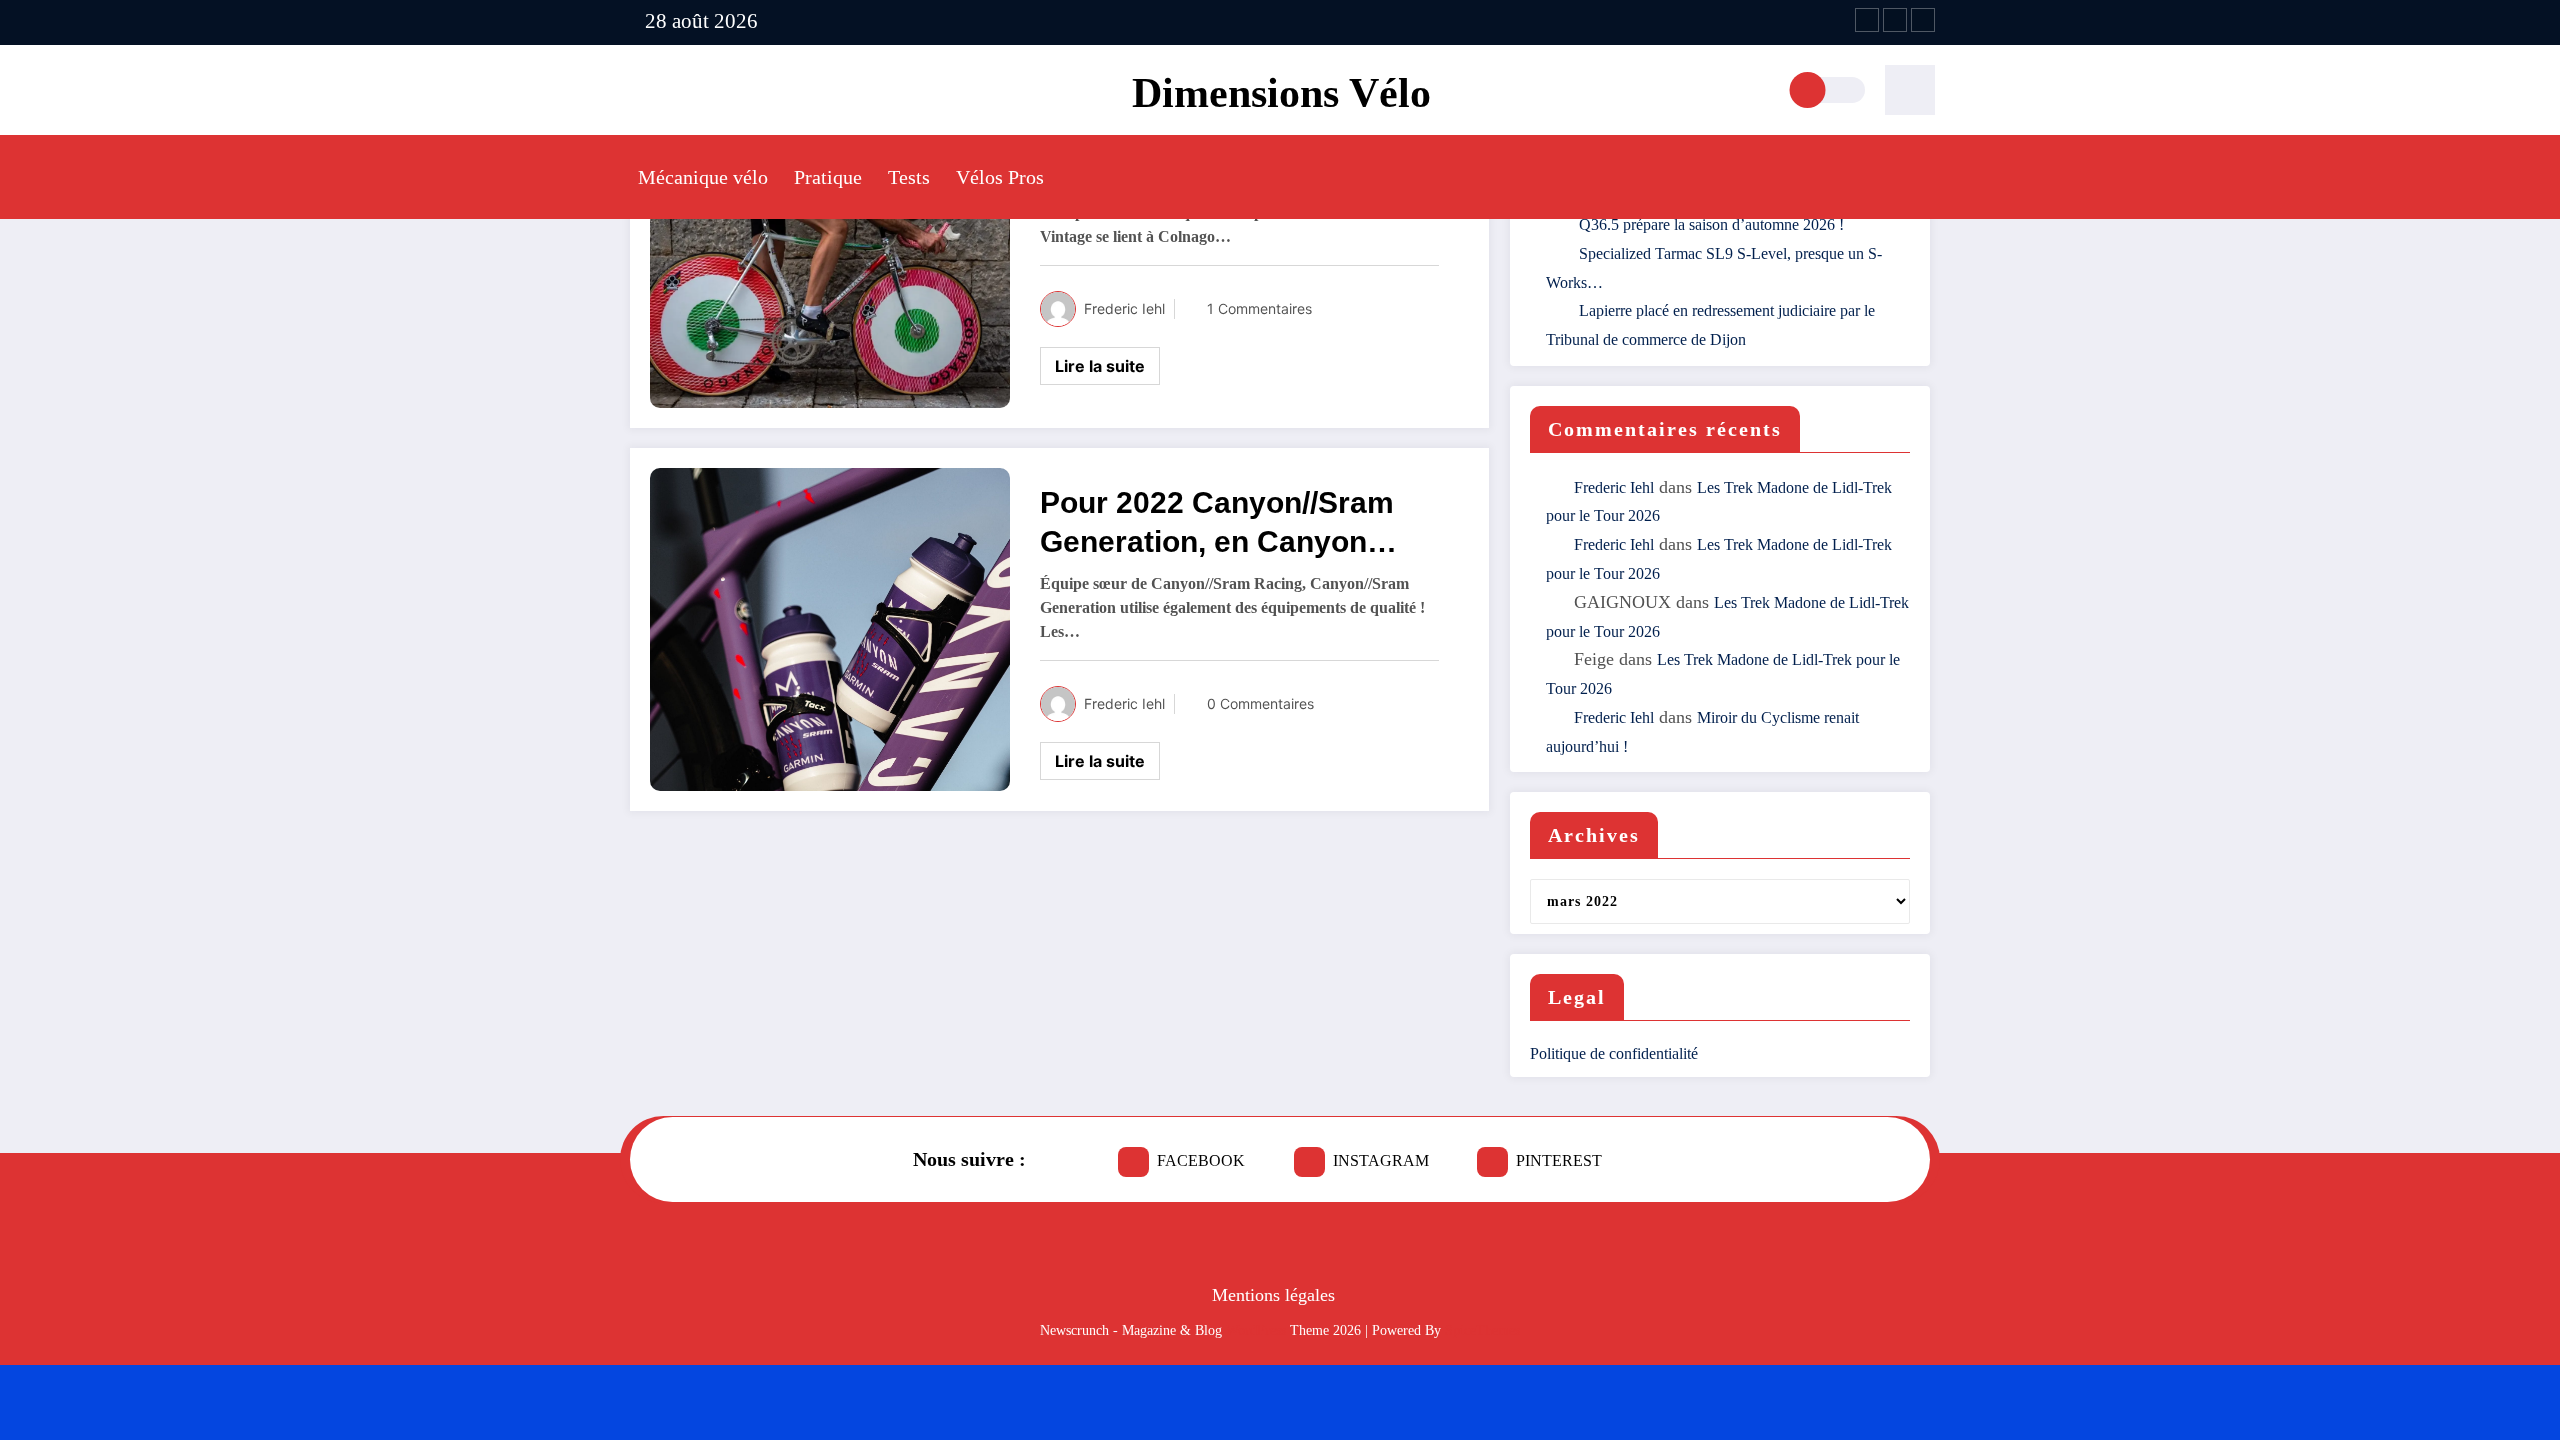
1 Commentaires (1259, 308)
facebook (1201, 1160)
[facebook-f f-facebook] (1867, 20)
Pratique (828, 177)
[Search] (1910, 90)
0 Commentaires (1260, 703)
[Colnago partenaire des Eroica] (830, 245)
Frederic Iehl (1124, 308)
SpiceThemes (1482, 1330)
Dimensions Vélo (1281, 93)
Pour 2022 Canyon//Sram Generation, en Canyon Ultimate (1217, 523)
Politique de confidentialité (1614, 1053)
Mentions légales (1273, 1295)
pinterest (1559, 1160)
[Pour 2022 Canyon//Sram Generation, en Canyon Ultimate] (830, 628)
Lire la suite (1100, 366)
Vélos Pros (1000, 177)
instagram (1381, 1160)
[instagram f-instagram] (1895, 20)
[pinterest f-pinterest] (1923, 20)
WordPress (1256, 1330)
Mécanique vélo (703, 177)
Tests (909, 177)
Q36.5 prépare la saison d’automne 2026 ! (1711, 224)
